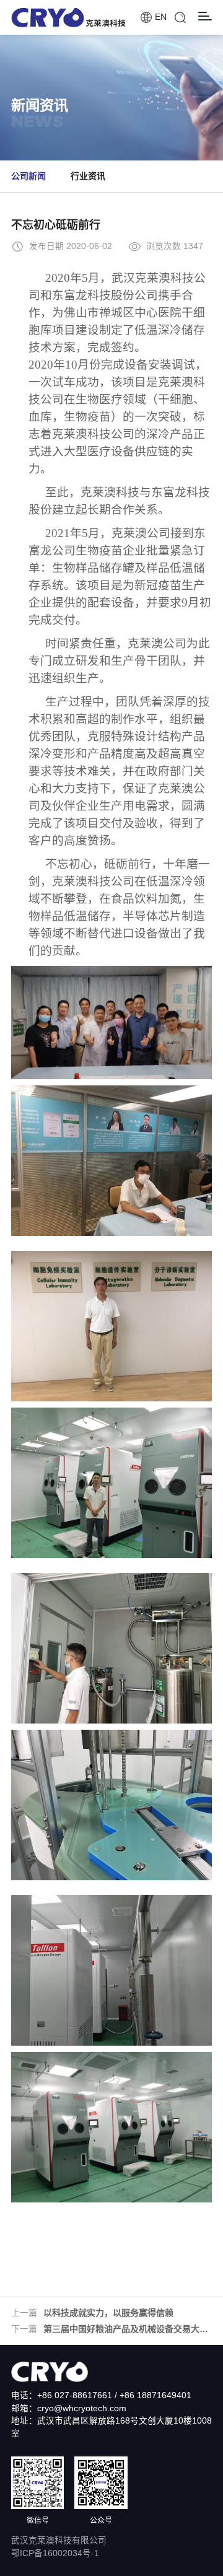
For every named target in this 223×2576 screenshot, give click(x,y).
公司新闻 (28, 176)
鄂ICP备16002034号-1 (55, 2553)
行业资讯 (88, 176)
